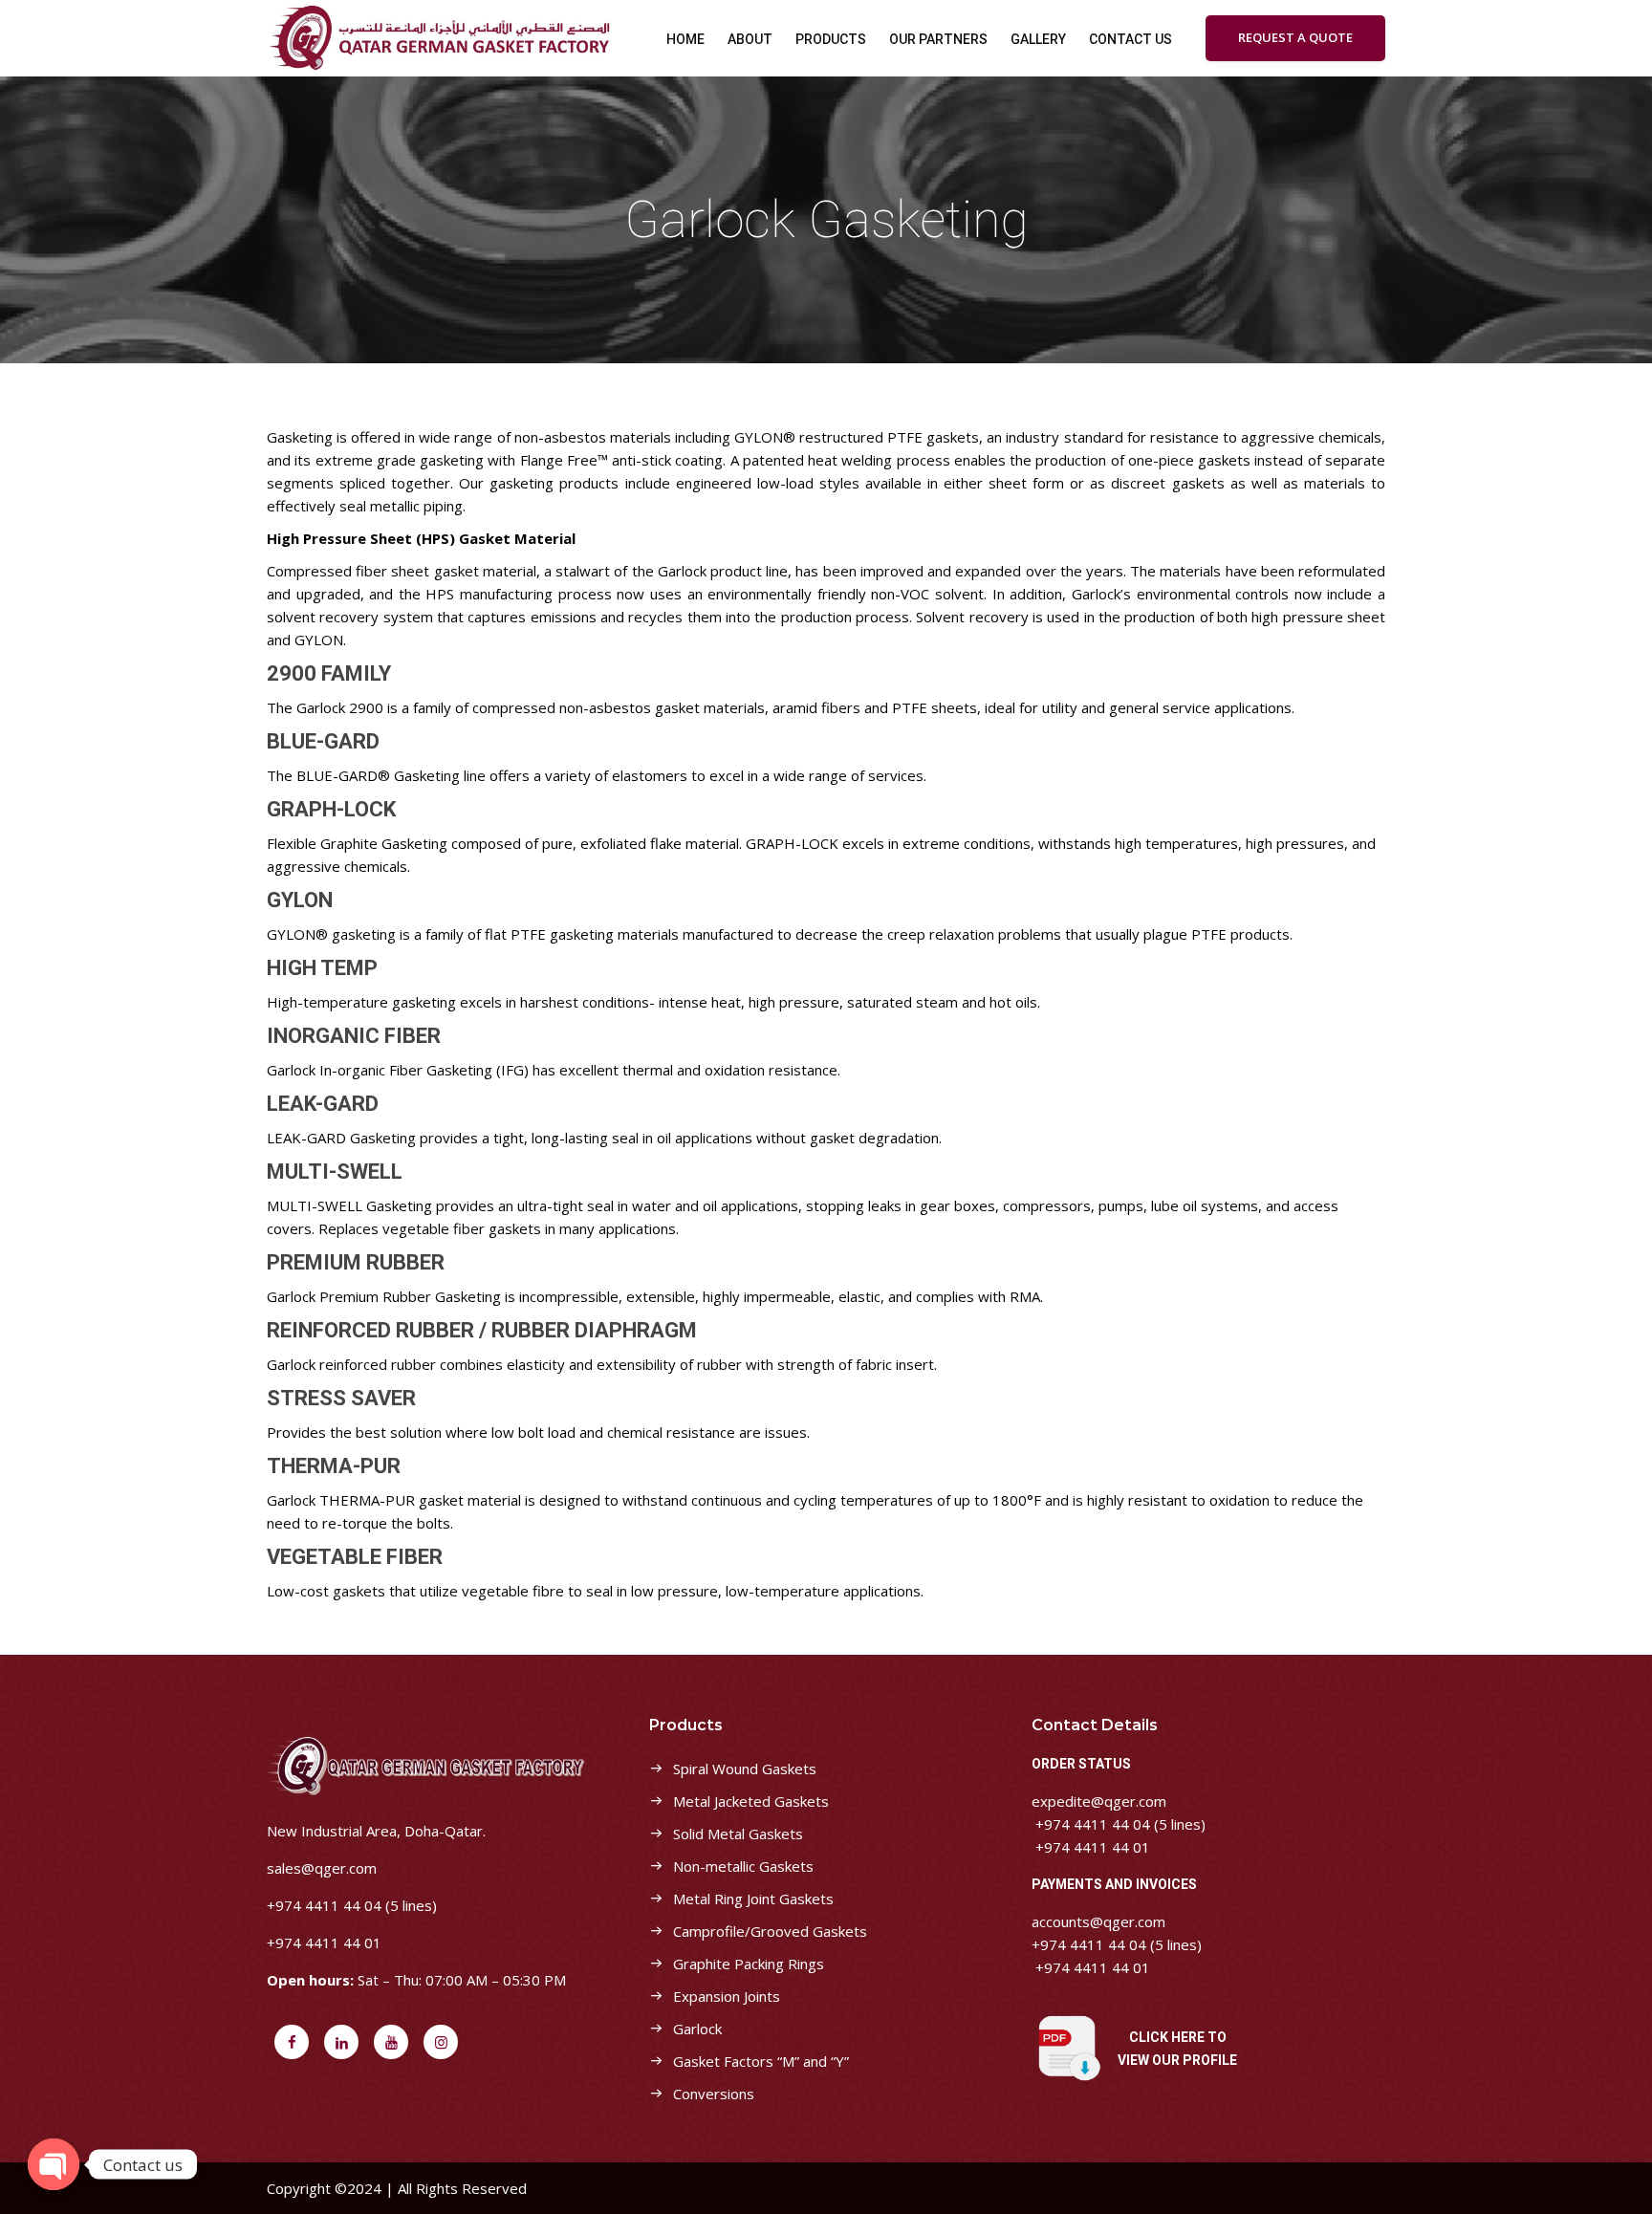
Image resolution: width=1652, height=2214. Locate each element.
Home (685, 39)
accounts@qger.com (1098, 1921)
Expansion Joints (727, 1996)
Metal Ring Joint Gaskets (753, 1899)
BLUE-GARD (323, 741)
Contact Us (1130, 39)
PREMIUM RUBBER (356, 1262)
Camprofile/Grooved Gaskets (770, 1931)
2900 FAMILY (329, 673)
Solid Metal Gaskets (738, 1834)
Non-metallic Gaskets (743, 1866)
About (750, 39)
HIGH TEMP (322, 968)
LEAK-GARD (323, 1104)
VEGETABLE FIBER (355, 1557)
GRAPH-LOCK (331, 809)
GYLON (300, 900)
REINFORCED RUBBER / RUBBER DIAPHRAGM (482, 1330)
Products (831, 39)
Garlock (697, 2029)
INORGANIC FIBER (354, 1036)
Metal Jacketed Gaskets (751, 1801)
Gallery (1038, 39)
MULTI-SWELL (335, 1172)
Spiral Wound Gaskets (745, 1769)
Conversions (714, 2094)
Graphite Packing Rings (749, 1964)
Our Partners (938, 39)
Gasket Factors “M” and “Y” (761, 2061)
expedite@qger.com (1099, 1801)
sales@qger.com (322, 1868)
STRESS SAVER (341, 1398)
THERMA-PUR (334, 1466)
